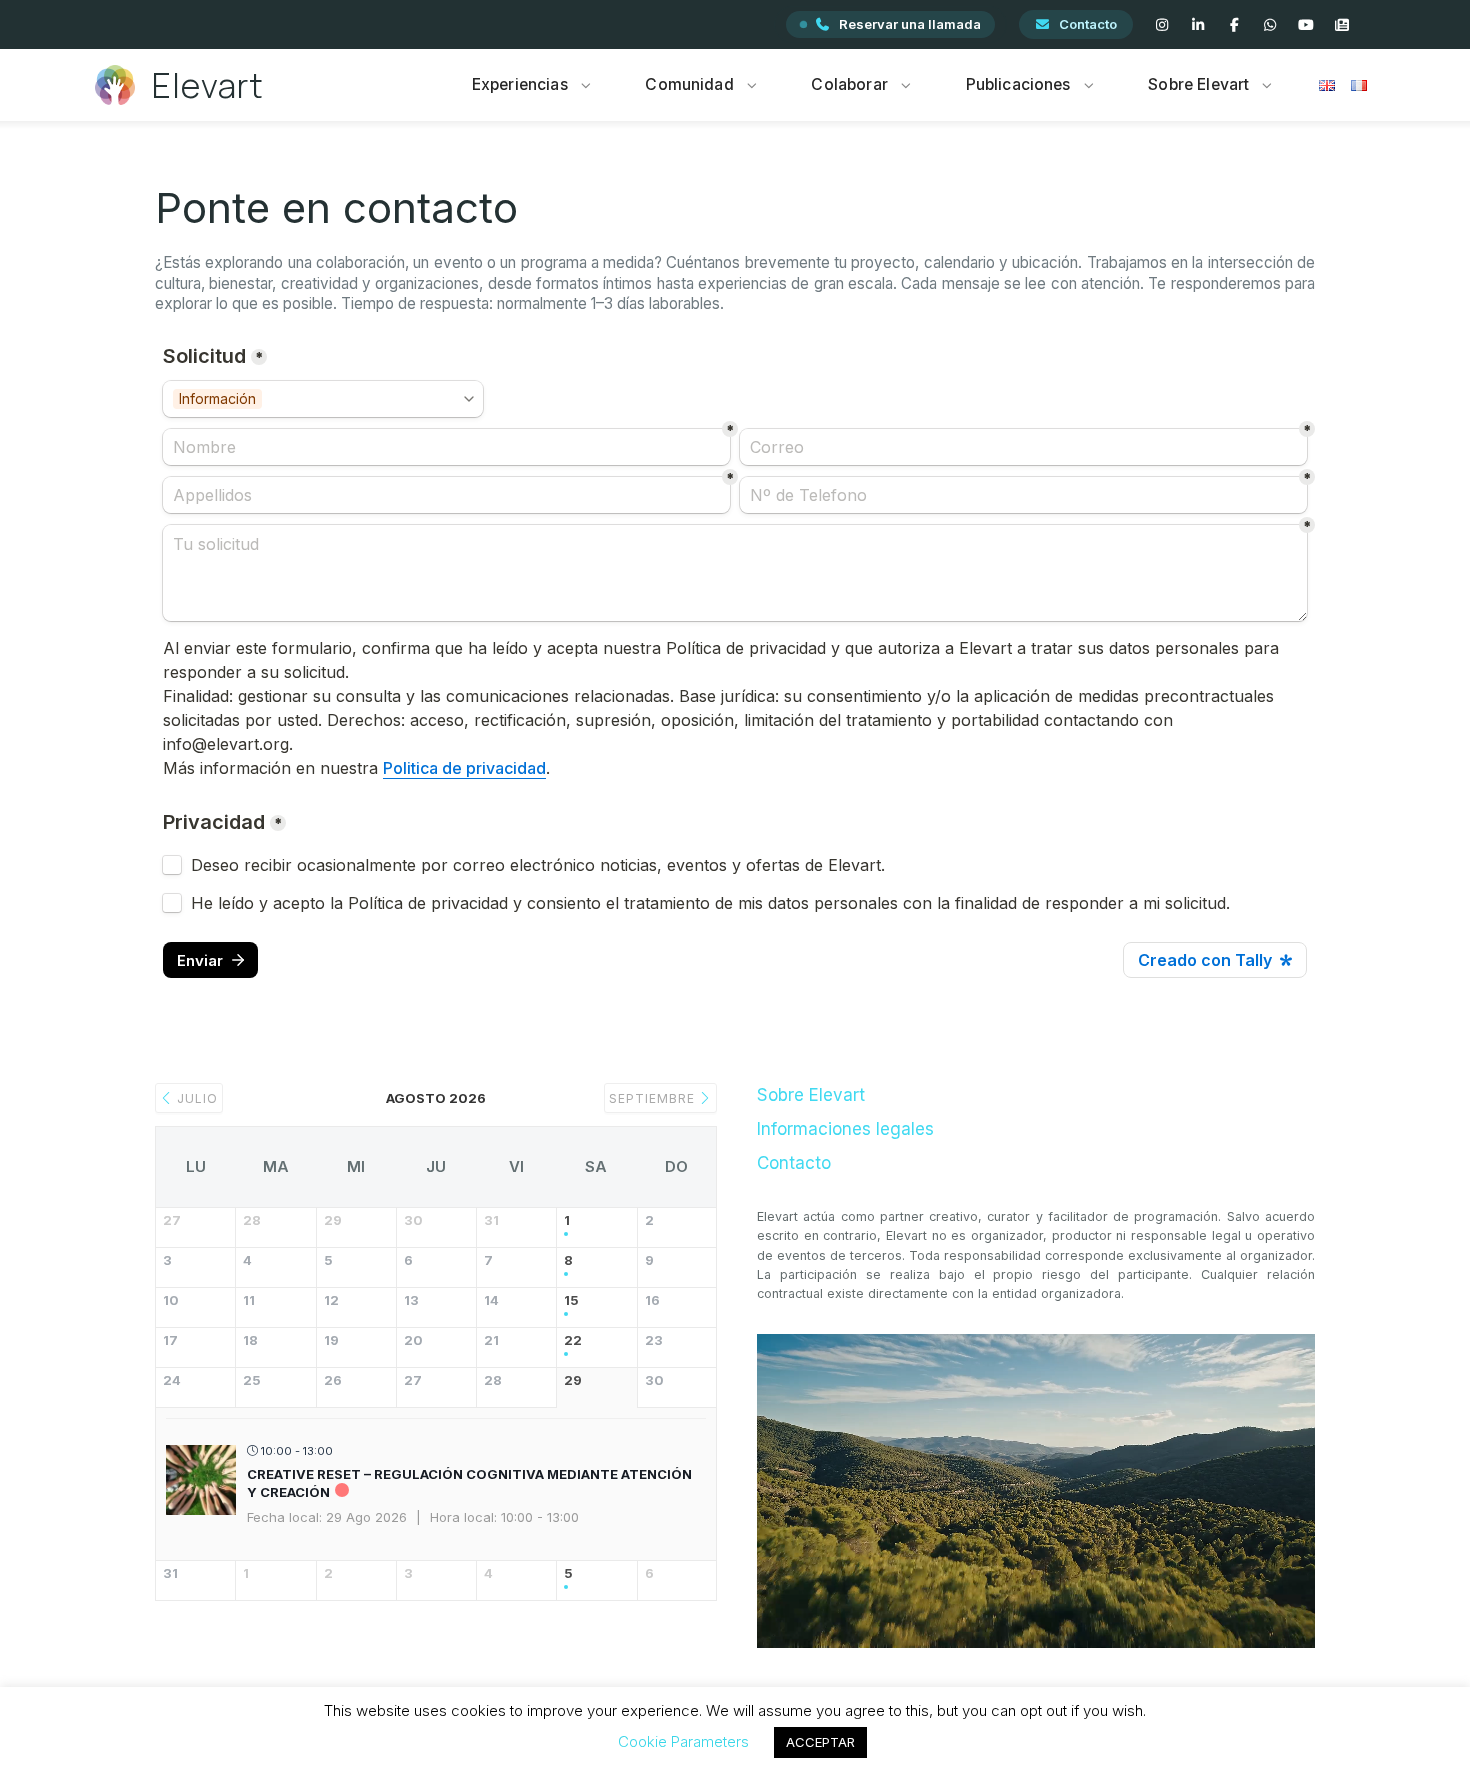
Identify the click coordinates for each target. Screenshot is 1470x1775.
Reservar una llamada (910, 24)
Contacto (1088, 24)
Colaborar (849, 84)
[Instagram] (1162, 25)
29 (573, 1380)
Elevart (208, 85)
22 (573, 1340)
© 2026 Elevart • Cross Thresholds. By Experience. (735, 1733)
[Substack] (1342, 25)
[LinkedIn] (1198, 25)
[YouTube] (1306, 25)
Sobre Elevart (1198, 84)
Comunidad (689, 84)
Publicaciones (1018, 84)
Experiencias (520, 84)
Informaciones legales (845, 1129)
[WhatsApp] (1270, 25)
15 (571, 1300)
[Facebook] (1234, 25)
